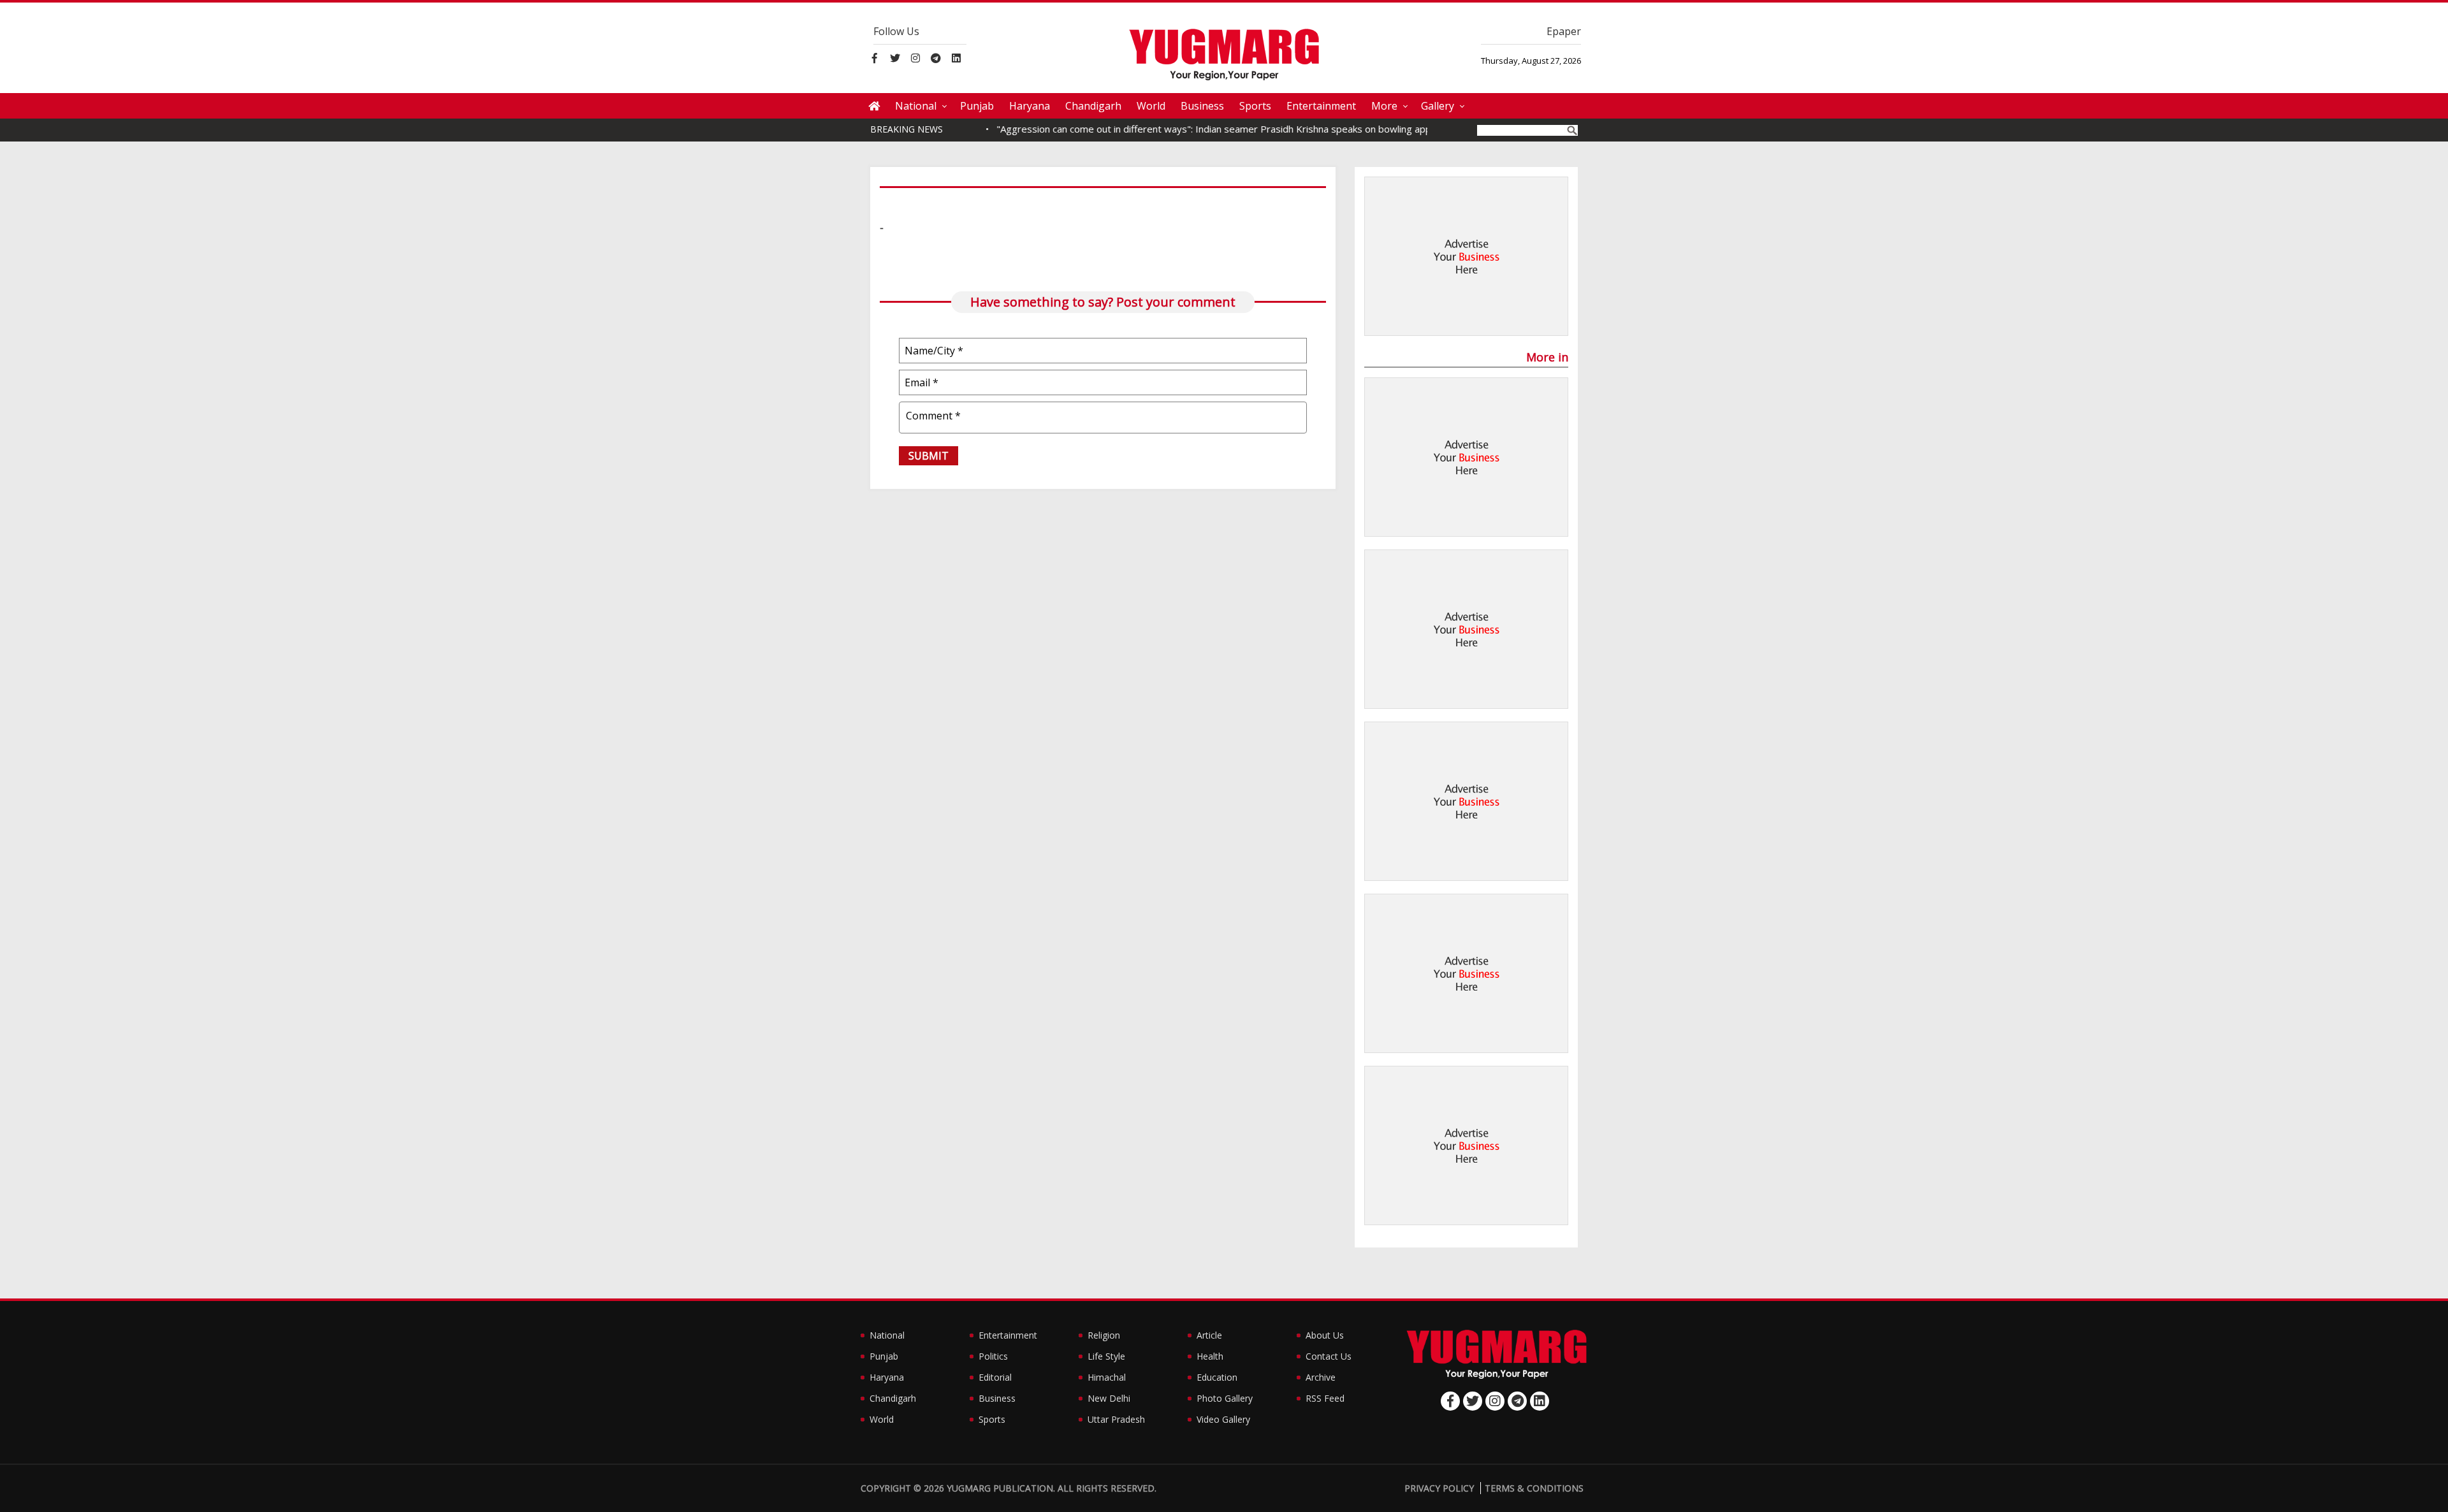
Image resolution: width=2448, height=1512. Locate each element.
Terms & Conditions (1534, 1488)
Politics (993, 1356)
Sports (1255, 106)
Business (1202, 106)
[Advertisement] (1466, 257)
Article (1209, 1335)
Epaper (1564, 31)
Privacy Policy (1439, 1488)
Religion (1104, 1335)
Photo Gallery (1225, 1398)
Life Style (1106, 1356)
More (1384, 106)
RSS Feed (1325, 1398)
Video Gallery (1223, 1419)
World (1151, 106)
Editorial (995, 1377)
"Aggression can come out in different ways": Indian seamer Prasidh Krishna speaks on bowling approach (1188, 129)
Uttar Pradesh (1116, 1419)
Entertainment (1321, 106)
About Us (1325, 1335)
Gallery (1438, 106)
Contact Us (1329, 1356)
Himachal (1107, 1377)
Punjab (977, 106)
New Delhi (1109, 1398)
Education (1217, 1377)
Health (1210, 1356)
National (916, 106)
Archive (1321, 1377)
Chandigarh (1093, 106)
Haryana (1030, 106)
